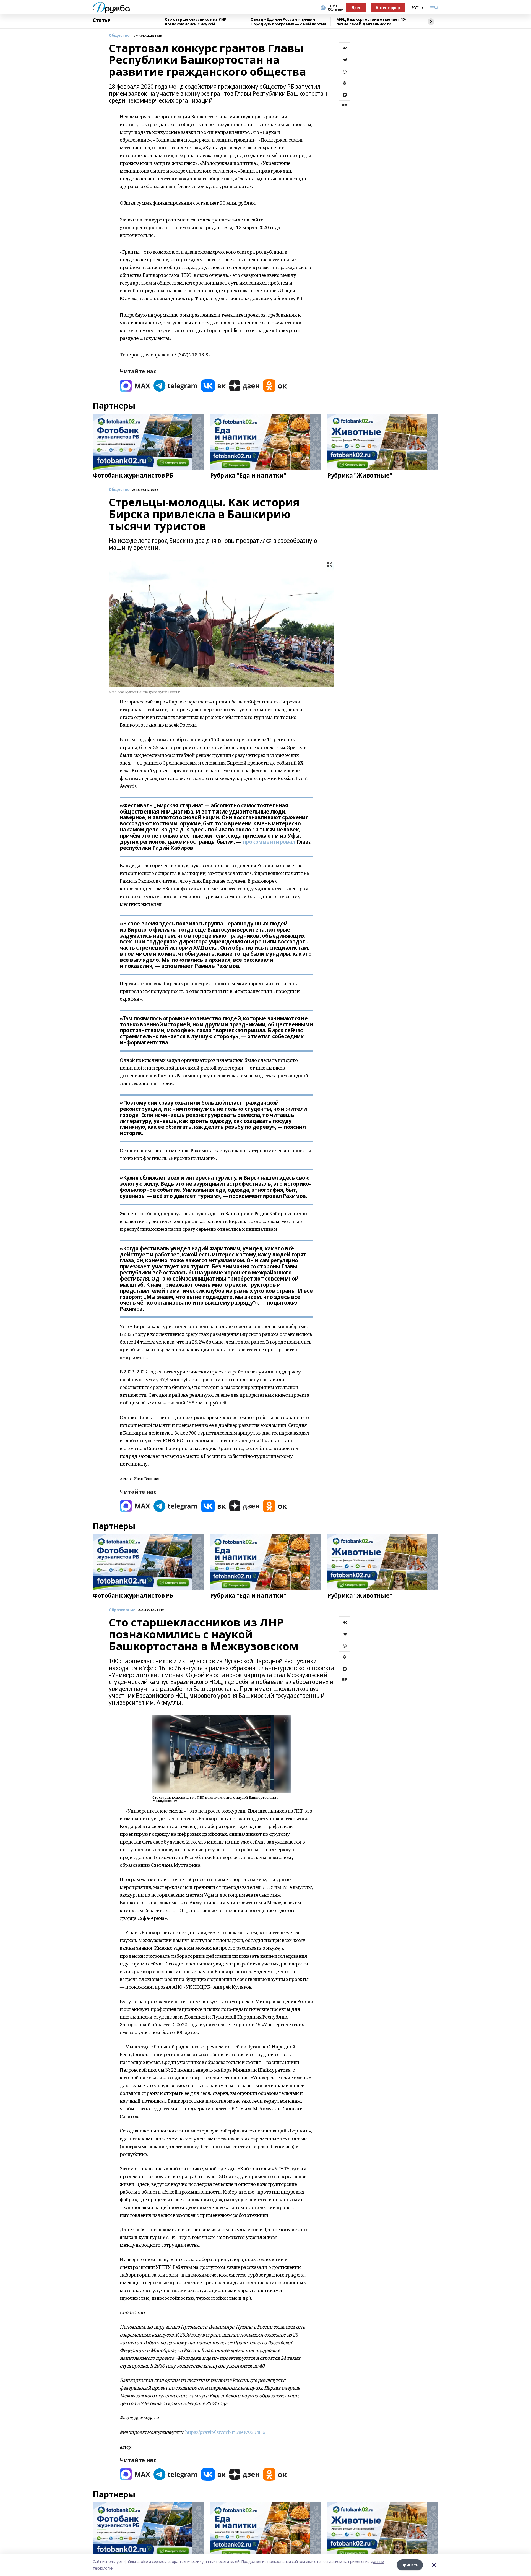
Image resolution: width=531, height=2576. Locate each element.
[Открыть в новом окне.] (135, 386)
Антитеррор (388, 8)
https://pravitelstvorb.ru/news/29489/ (225, 2432)
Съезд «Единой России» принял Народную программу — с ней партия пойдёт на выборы (288, 22)
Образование (122, 1610)
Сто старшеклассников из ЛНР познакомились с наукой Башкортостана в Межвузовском (198, 22)
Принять (410, 2565)
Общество (119, 36)
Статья (101, 20)
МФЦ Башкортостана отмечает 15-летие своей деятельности (371, 22)
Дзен (356, 8)
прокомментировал (269, 842)
